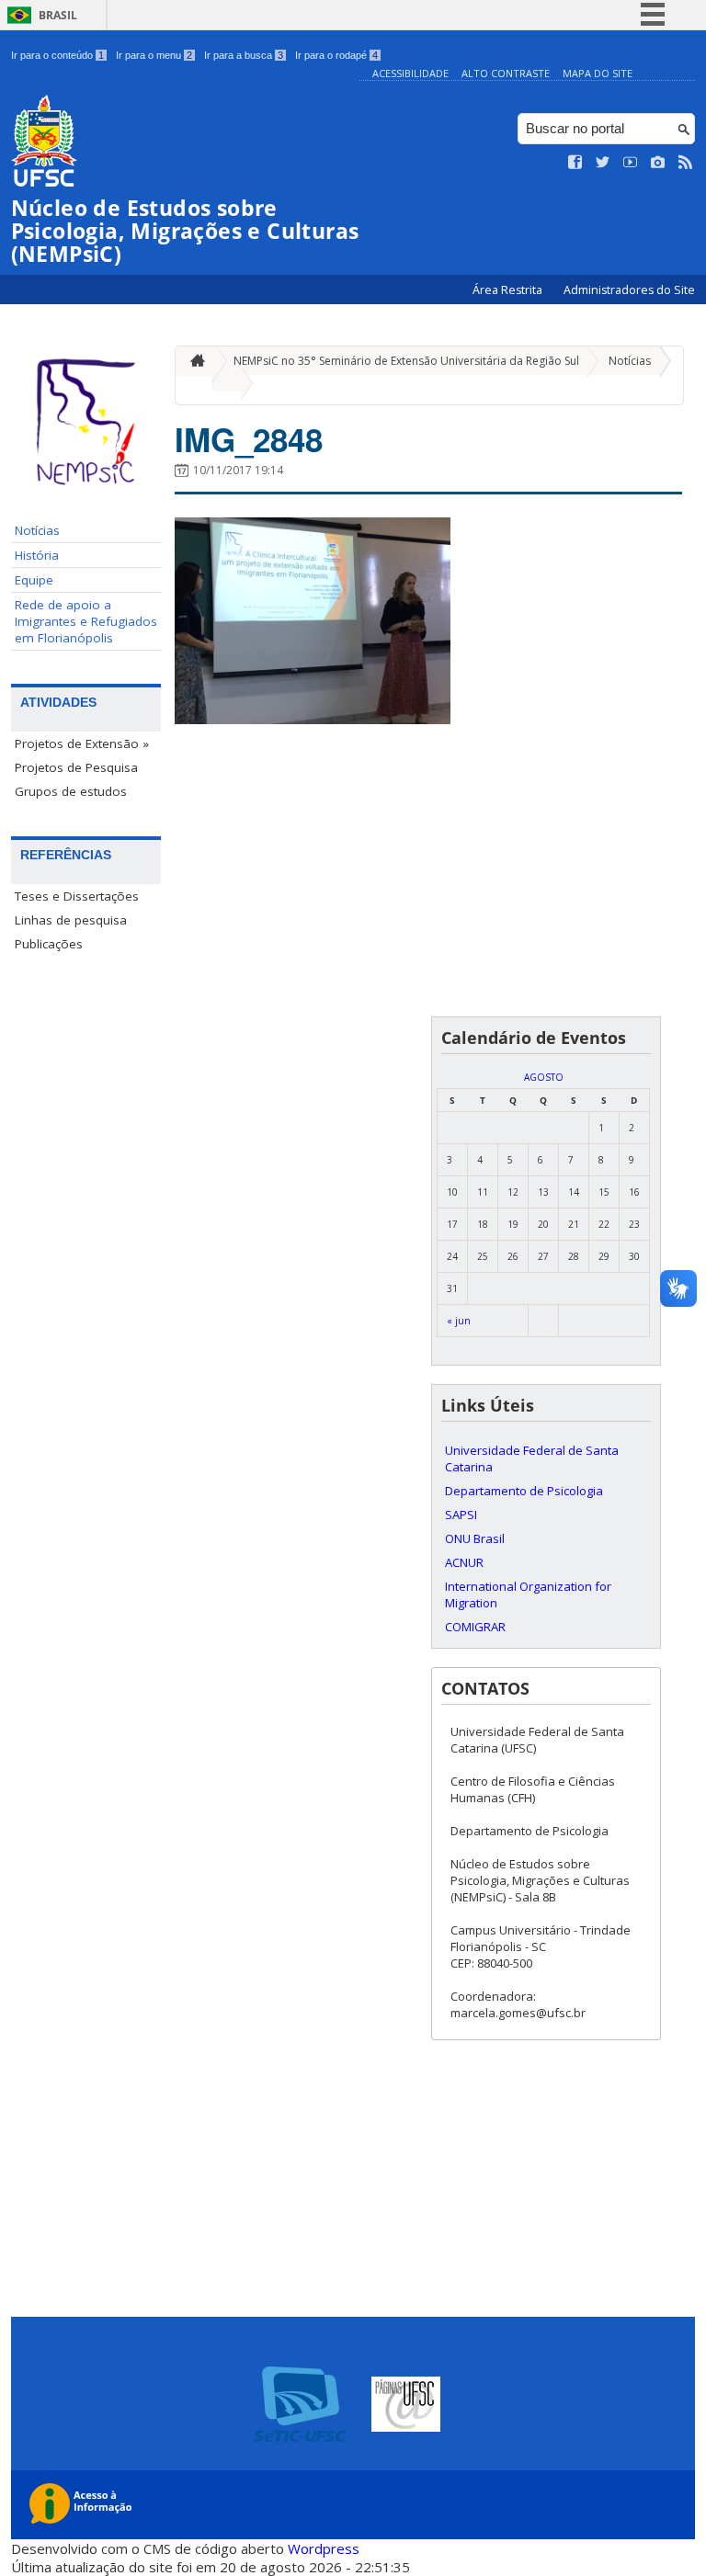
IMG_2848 (249, 439)
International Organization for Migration (528, 1594)
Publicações (49, 944)
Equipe (34, 580)
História (37, 555)
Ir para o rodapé (336, 55)
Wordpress (324, 2548)
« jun (459, 1321)
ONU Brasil (475, 1538)
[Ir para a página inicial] (193, 361)
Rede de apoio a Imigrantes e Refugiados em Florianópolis (86, 621)
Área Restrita (509, 290)
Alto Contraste (506, 73)
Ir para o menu (154, 55)
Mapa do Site (598, 73)
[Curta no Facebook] (575, 163)
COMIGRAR (475, 1627)
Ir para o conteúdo (57, 55)
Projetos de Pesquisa (76, 767)
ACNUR (464, 1562)
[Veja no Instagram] (658, 163)
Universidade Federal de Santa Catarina (532, 1458)
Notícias (37, 530)
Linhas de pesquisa (71, 920)
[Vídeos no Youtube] (631, 163)
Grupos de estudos (71, 791)
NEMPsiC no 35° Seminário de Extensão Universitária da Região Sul (406, 361)
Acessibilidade (410, 73)
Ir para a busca (244, 55)
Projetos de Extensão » (82, 743)
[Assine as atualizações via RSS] (686, 163)
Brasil (58, 15)
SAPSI (461, 1515)
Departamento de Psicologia (524, 1491)
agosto (544, 1077)
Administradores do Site (629, 290)
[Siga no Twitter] (603, 163)
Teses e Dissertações (77, 896)
